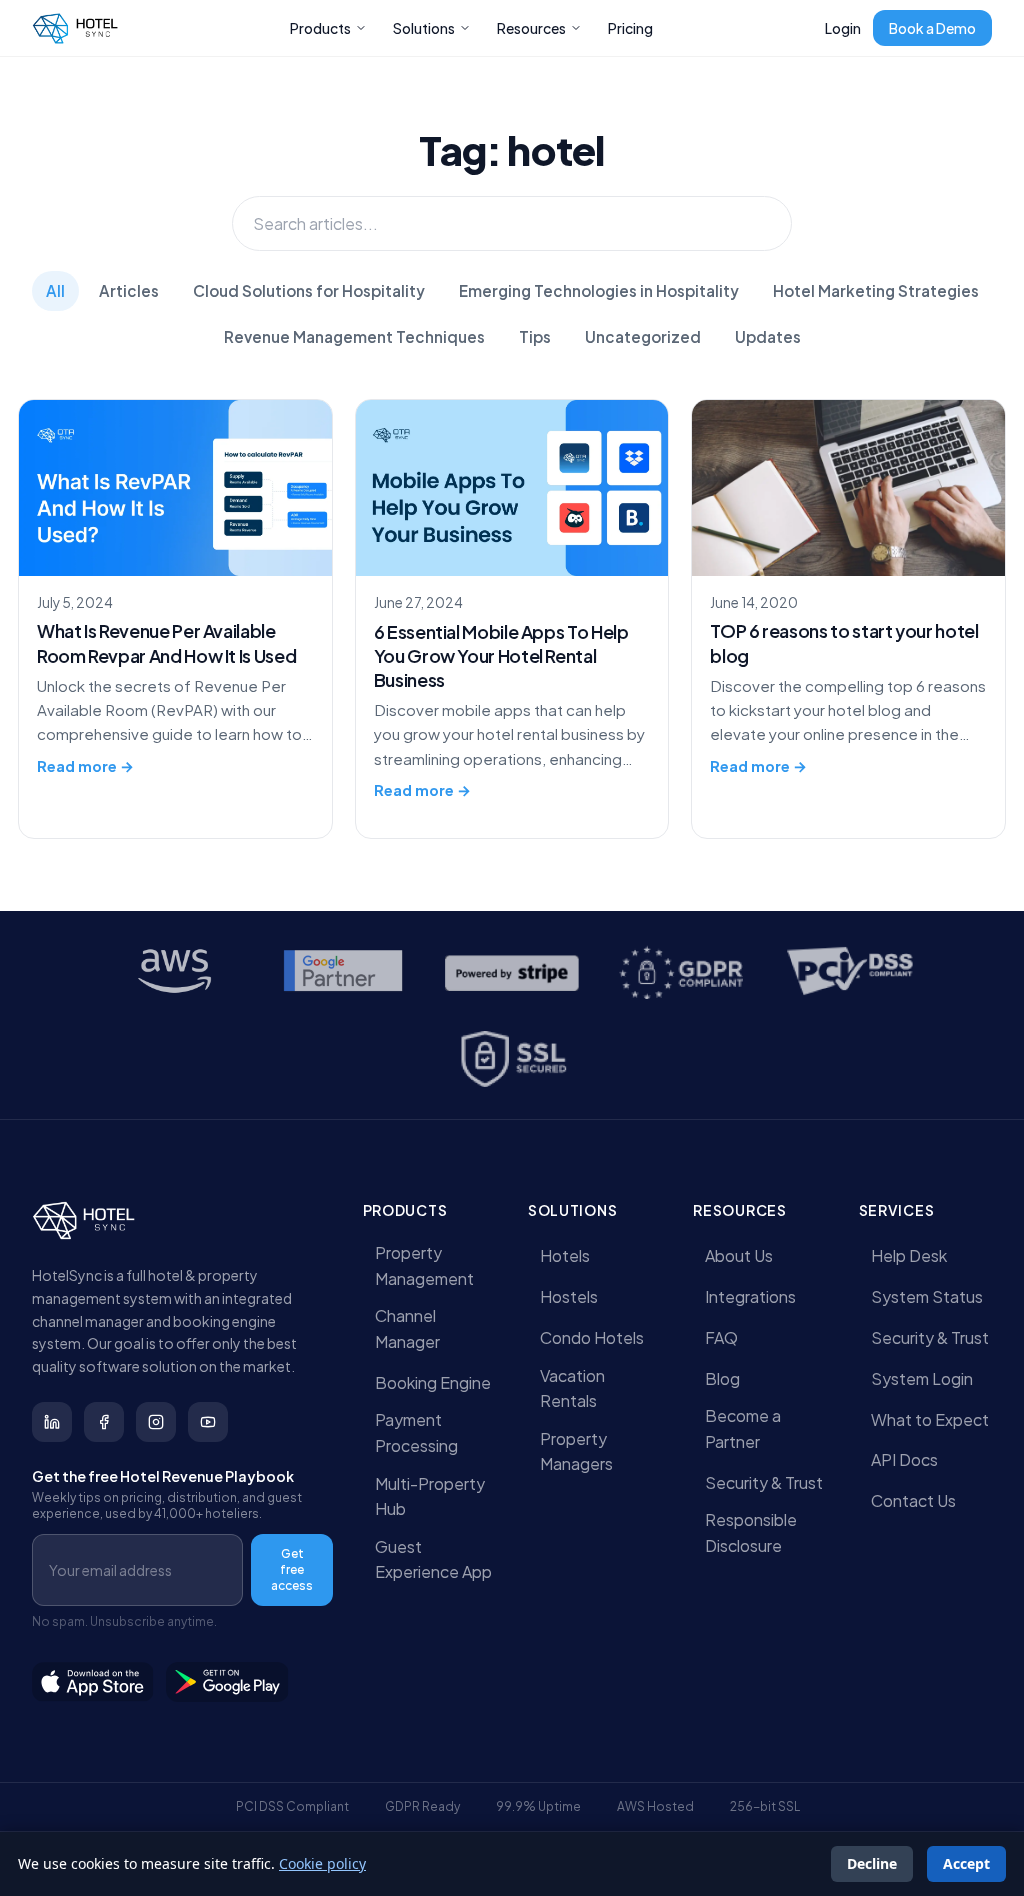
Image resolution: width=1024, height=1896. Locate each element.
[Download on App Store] (93, 1682)
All (55, 290)
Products (320, 28)
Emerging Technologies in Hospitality (599, 290)
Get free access (292, 1569)
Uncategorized (643, 336)
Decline (872, 1863)
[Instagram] (156, 1422)
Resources (531, 28)
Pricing (630, 28)
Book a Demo (932, 28)
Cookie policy (322, 1863)
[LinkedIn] (52, 1422)
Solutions (424, 28)
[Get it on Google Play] (228, 1682)
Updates (768, 336)
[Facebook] (104, 1422)
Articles (129, 290)
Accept (966, 1863)
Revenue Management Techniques (354, 336)
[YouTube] (208, 1422)
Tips (535, 336)
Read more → (85, 766)
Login (843, 28)
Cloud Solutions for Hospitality (309, 290)
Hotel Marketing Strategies (876, 290)
